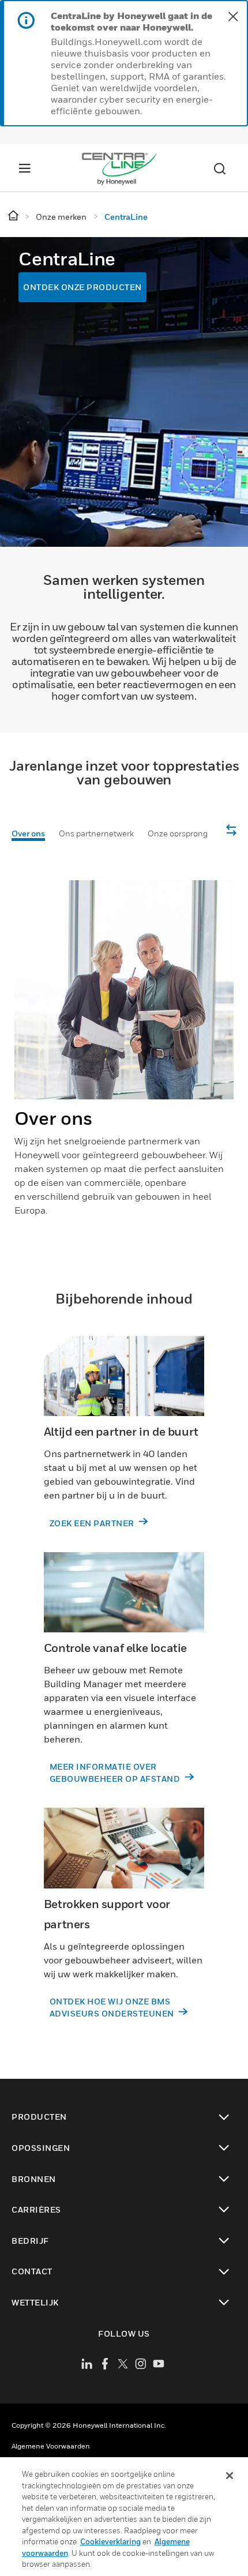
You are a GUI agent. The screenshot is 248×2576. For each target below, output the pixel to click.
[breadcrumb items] (14, 216)
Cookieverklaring (110, 2541)
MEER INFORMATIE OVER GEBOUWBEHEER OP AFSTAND (116, 1773)
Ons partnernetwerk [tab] (96, 833)
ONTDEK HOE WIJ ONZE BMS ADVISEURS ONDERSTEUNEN (113, 2007)
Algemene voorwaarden (51, 2446)
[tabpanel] (124, 1058)
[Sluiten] (230, 2476)
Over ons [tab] (28, 833)
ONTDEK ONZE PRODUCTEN (82, 287)
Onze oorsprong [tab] (178, 833)
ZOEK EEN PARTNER (93, 1523)
